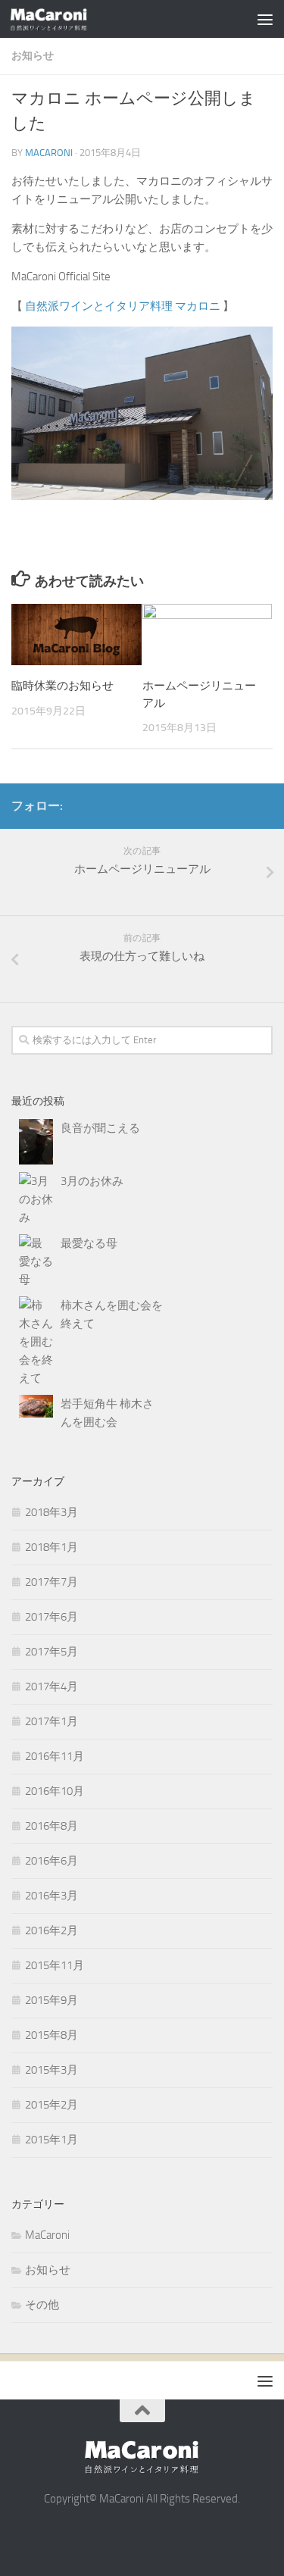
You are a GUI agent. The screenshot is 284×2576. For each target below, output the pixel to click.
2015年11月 (55, 1965)
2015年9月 (51, 2000)
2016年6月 (51, 1861)
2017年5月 (51, 1652)
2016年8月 (51, 1826)
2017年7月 (51, 1582)
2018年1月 (51, 1547)
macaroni (49, 153)
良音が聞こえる (100, 1128)
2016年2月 (51, 1930)
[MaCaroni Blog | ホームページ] (62, 19)
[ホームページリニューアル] (208, 635)
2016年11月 (55, 1756)
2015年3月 (51, 2070)
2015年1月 (51, 2140)
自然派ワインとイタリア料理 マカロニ (124, 306)
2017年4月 (51, 1687)
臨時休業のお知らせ (62, 686)
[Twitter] (264, 805)
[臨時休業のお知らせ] (76, 635)
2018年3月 (51, 1512)
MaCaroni (47, 2235)
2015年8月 (51, 2035)
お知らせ (33, 56)
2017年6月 (51, 1617)
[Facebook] (215, 805)
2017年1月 (51, 1721)
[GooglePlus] (239, 805)
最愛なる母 (89, 1243)
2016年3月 (51, 1896)
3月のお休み (92, 1181)
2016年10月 (55, 1791)
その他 (42, 2305)
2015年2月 (51, 2105)
